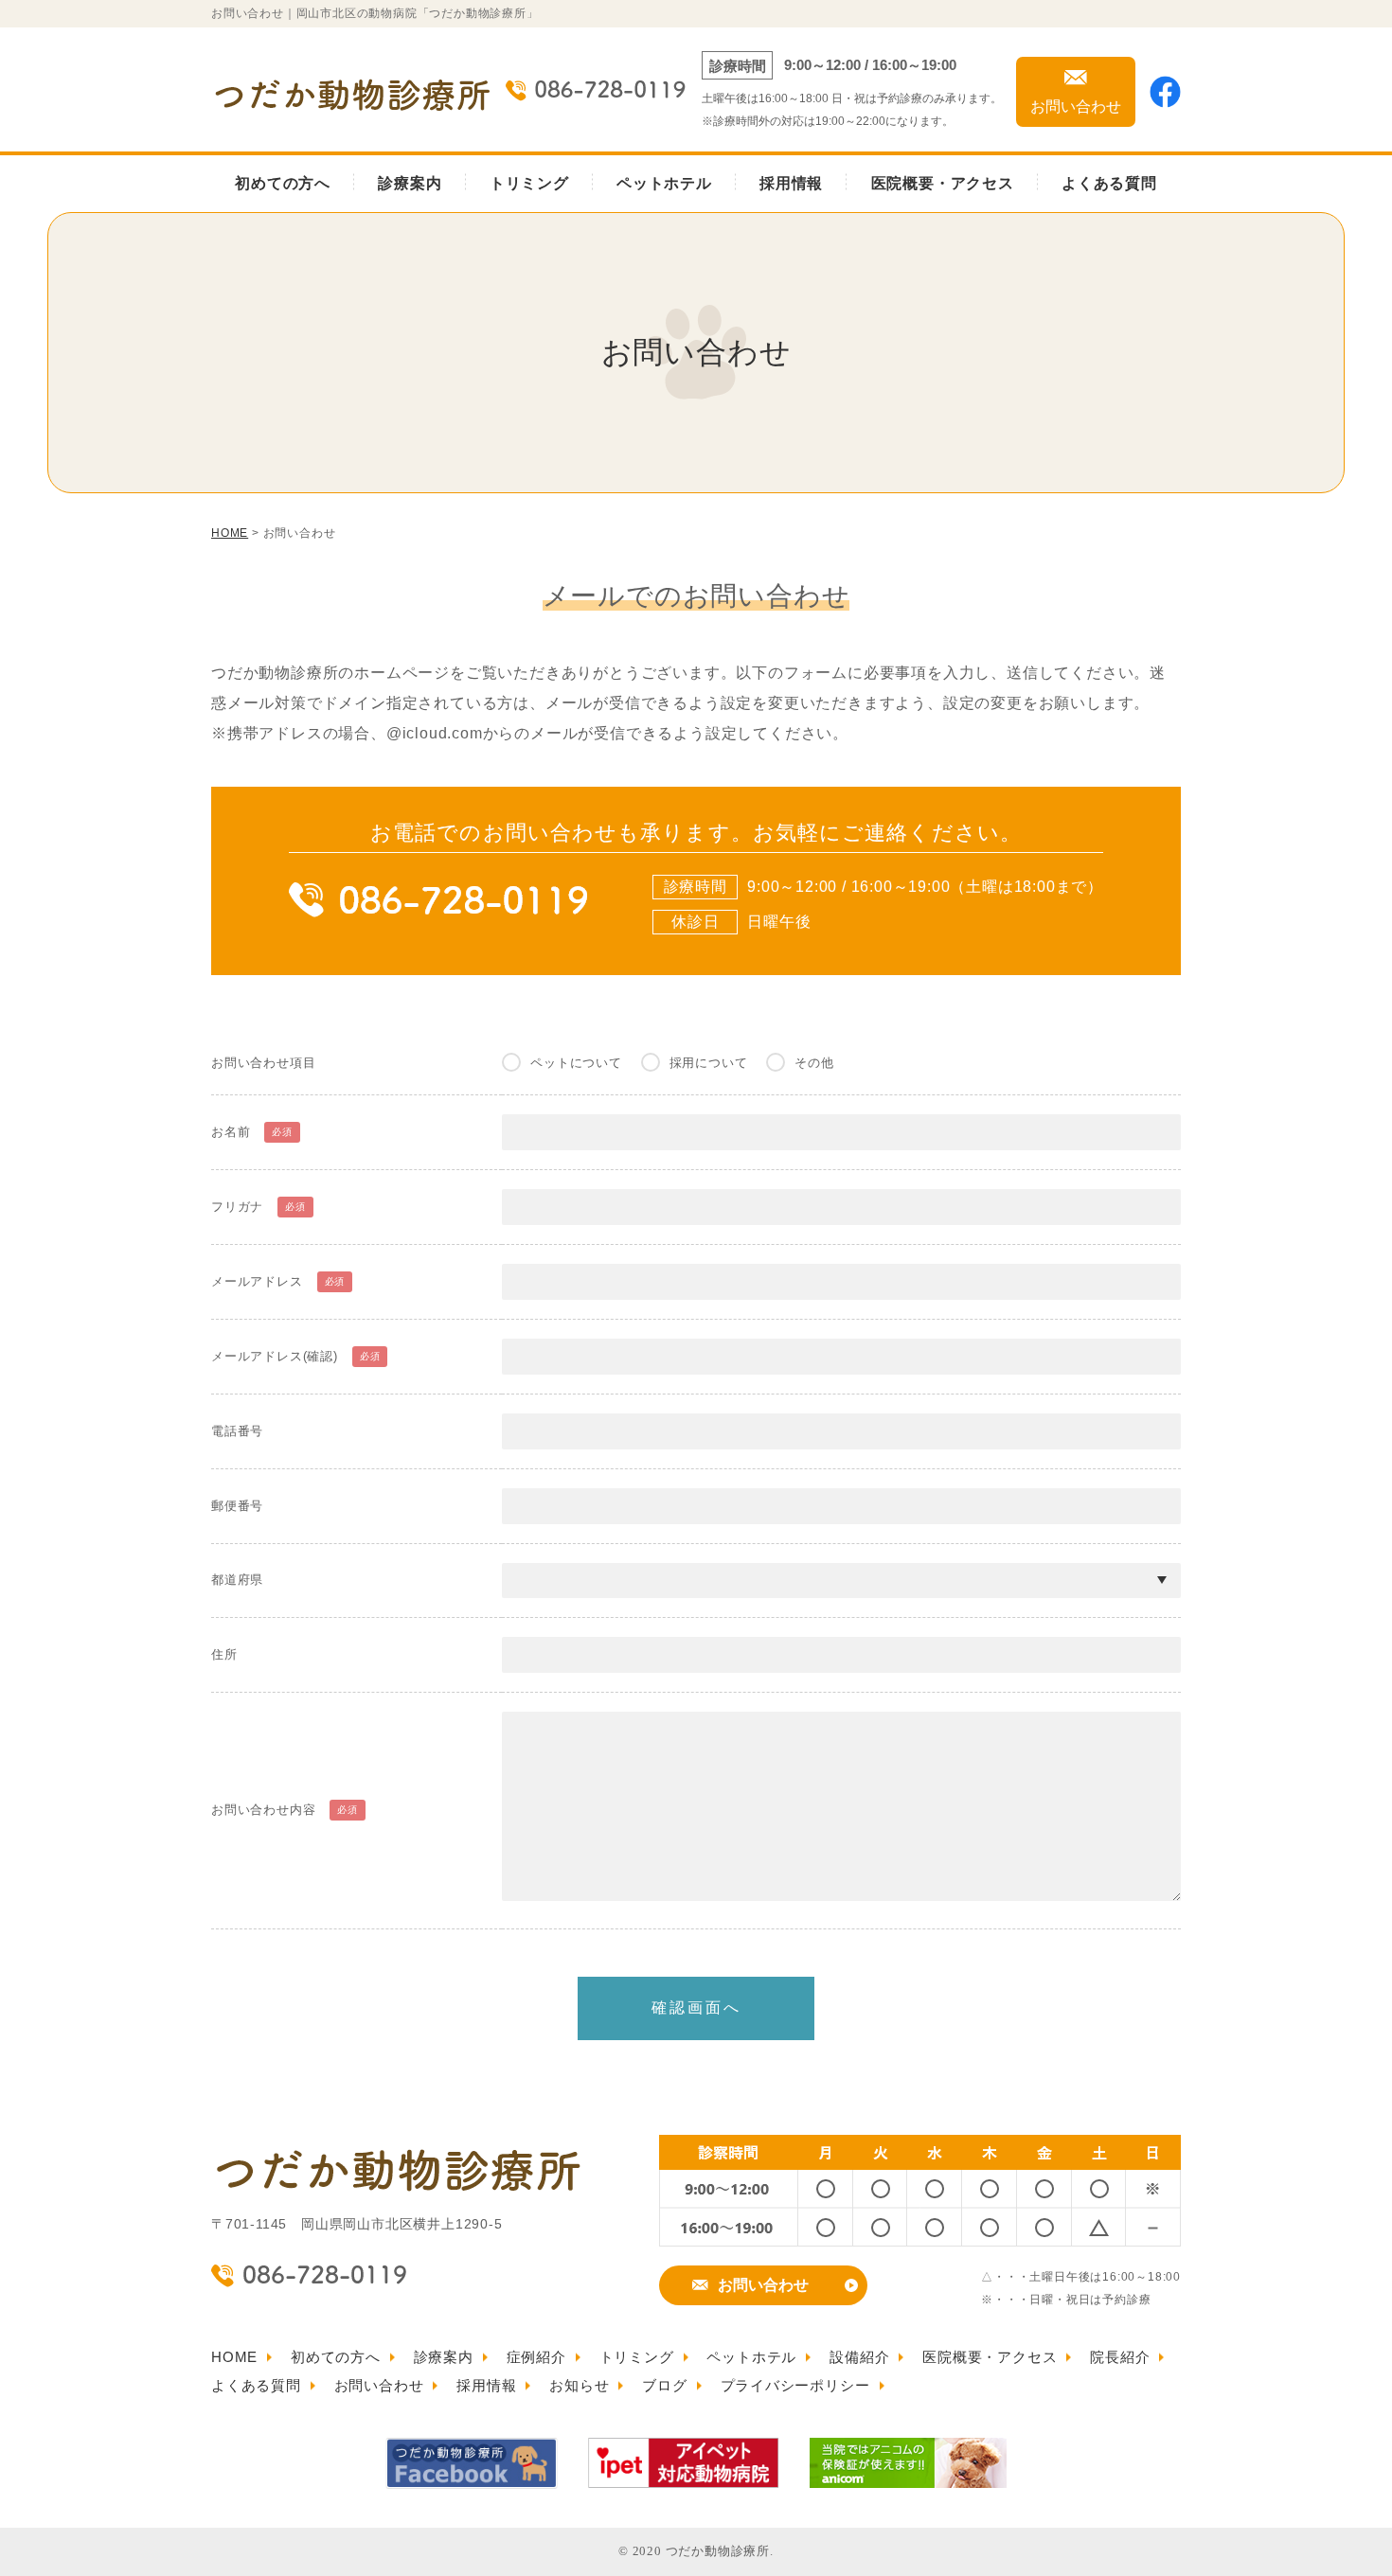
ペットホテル (664, 183)
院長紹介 (1120, 2357)
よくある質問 (1109, 183)
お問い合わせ (763, 2285)
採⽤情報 (486, 2385)
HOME (234, 2357)
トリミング (529, 183)
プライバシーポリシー (795, 2385)
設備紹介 (859, 2357)
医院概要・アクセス (943, 183)
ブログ (664, 2385)
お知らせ (579, 2385)
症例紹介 (536, 2357)
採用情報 (791, 183)
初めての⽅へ (336, 2357)
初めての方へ (283, 183)
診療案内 (410, 183)
